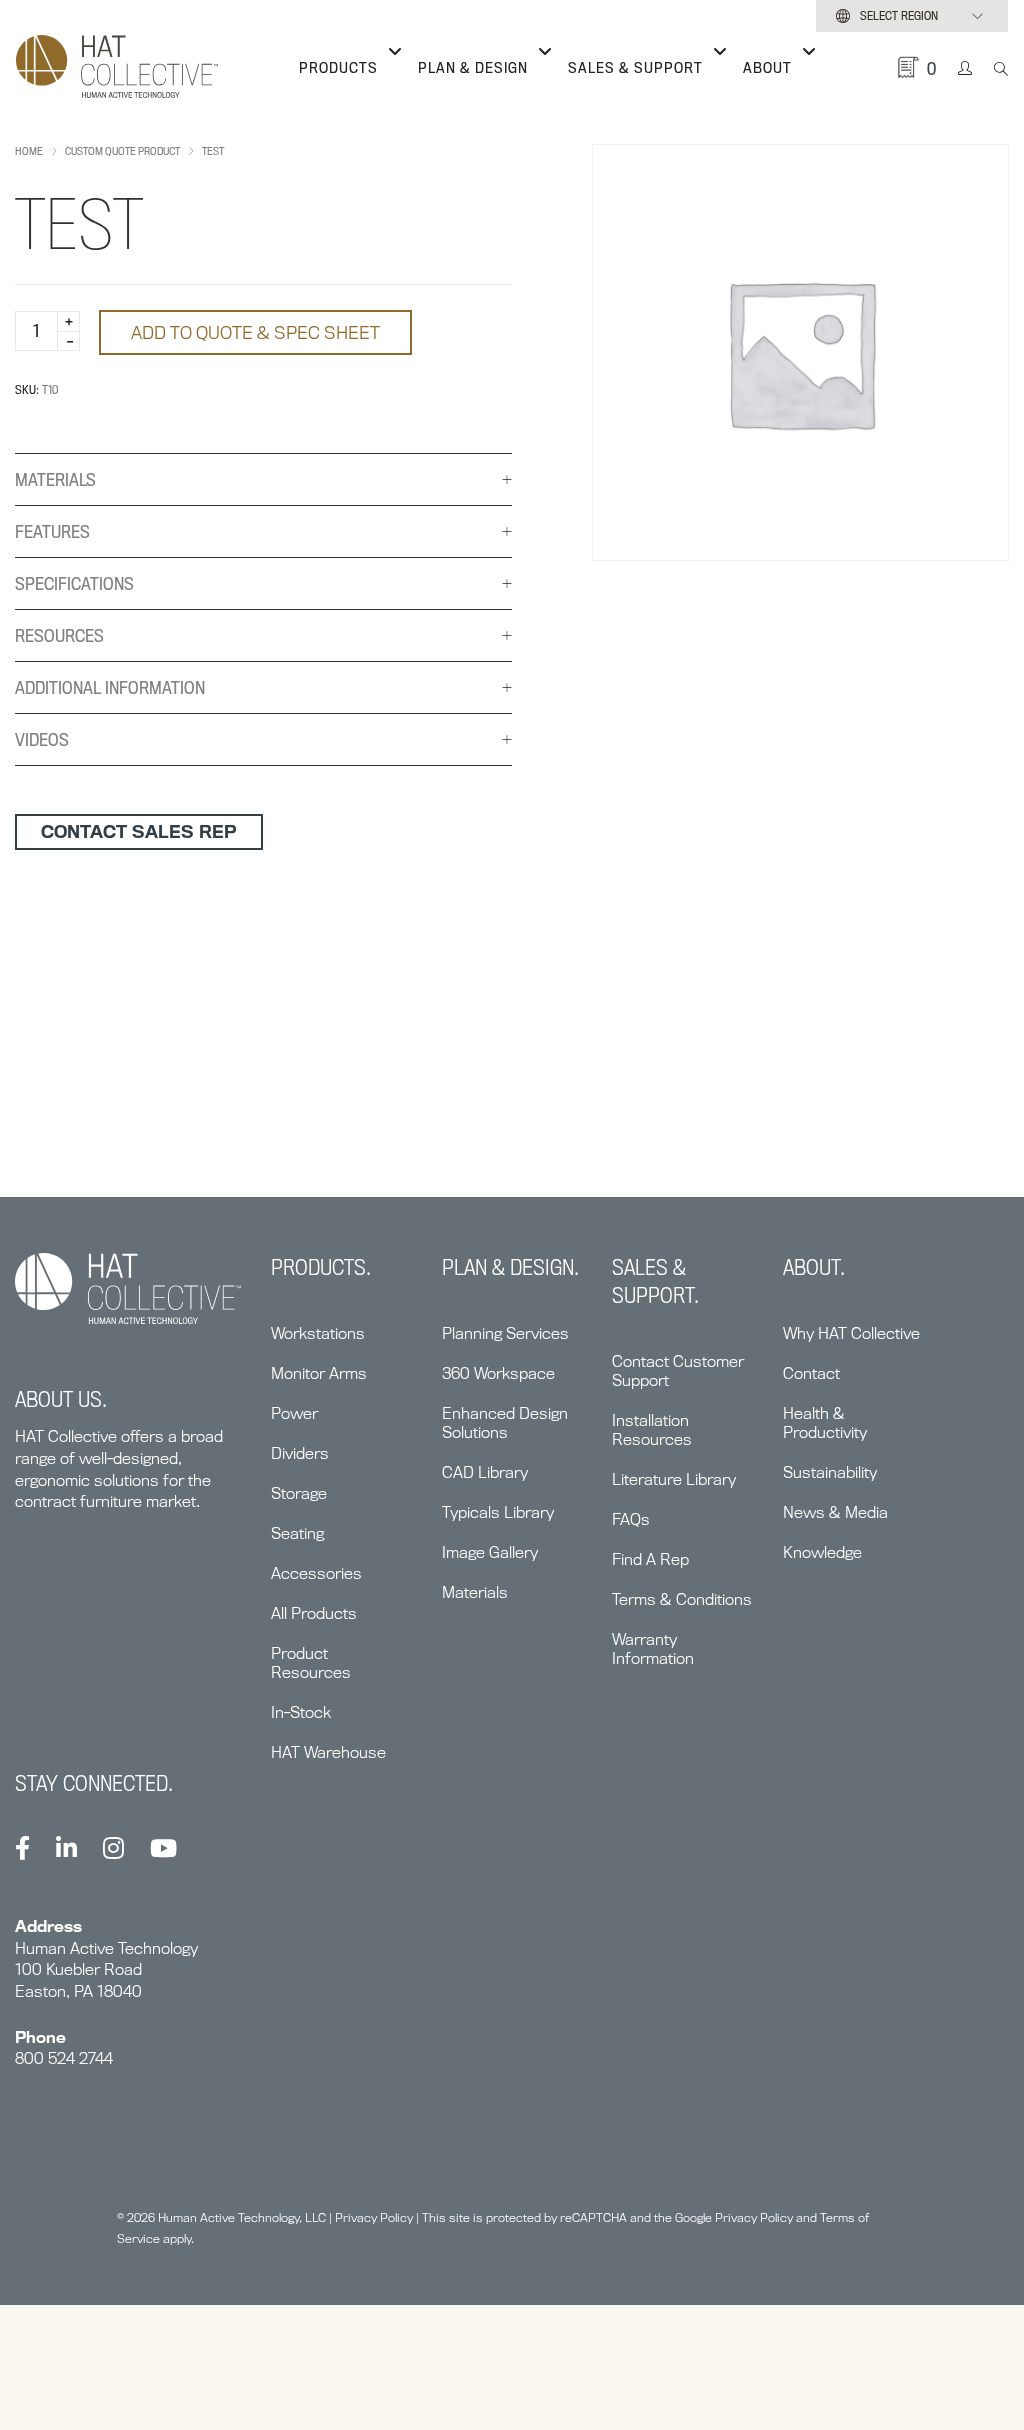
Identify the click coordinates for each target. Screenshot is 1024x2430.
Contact (811, 1373)
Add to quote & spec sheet (255, 332)
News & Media (835, 1512)
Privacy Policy (374, 2217)
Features (52, 531)
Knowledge (822, 1552)
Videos (42, 739)
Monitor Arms (319, 1373)
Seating (297, 1533)
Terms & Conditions (682, 1599)
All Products (314, 1613)
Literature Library (674, 1479)
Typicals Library (498, 1512)
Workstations (318, 1333)
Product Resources (311, 1663)
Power (294, 1413)
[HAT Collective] (117, 68)
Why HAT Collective (851, 1333)
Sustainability (830, 1472)
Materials (55, 479)
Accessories (316, 1573)
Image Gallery (490, 1552)
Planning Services (505, 1333)
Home (29, 151)
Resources (59, 635)
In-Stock (301, 1712)
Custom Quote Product (122, 151)
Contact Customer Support (678, 1371)
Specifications (74, 583)
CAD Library (485, 1472)
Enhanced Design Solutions (505, 1423)
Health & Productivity (825, 1423)
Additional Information (110, 687)
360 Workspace (498, 1373)
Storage (299, 1493)
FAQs (631, 1519)
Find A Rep (650, 1559)
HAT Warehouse (328, 1752)
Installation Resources (652, 1430)
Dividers (300, 1453)
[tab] (263, 480)
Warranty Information (653, 1649)
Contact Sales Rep (139, 831)
